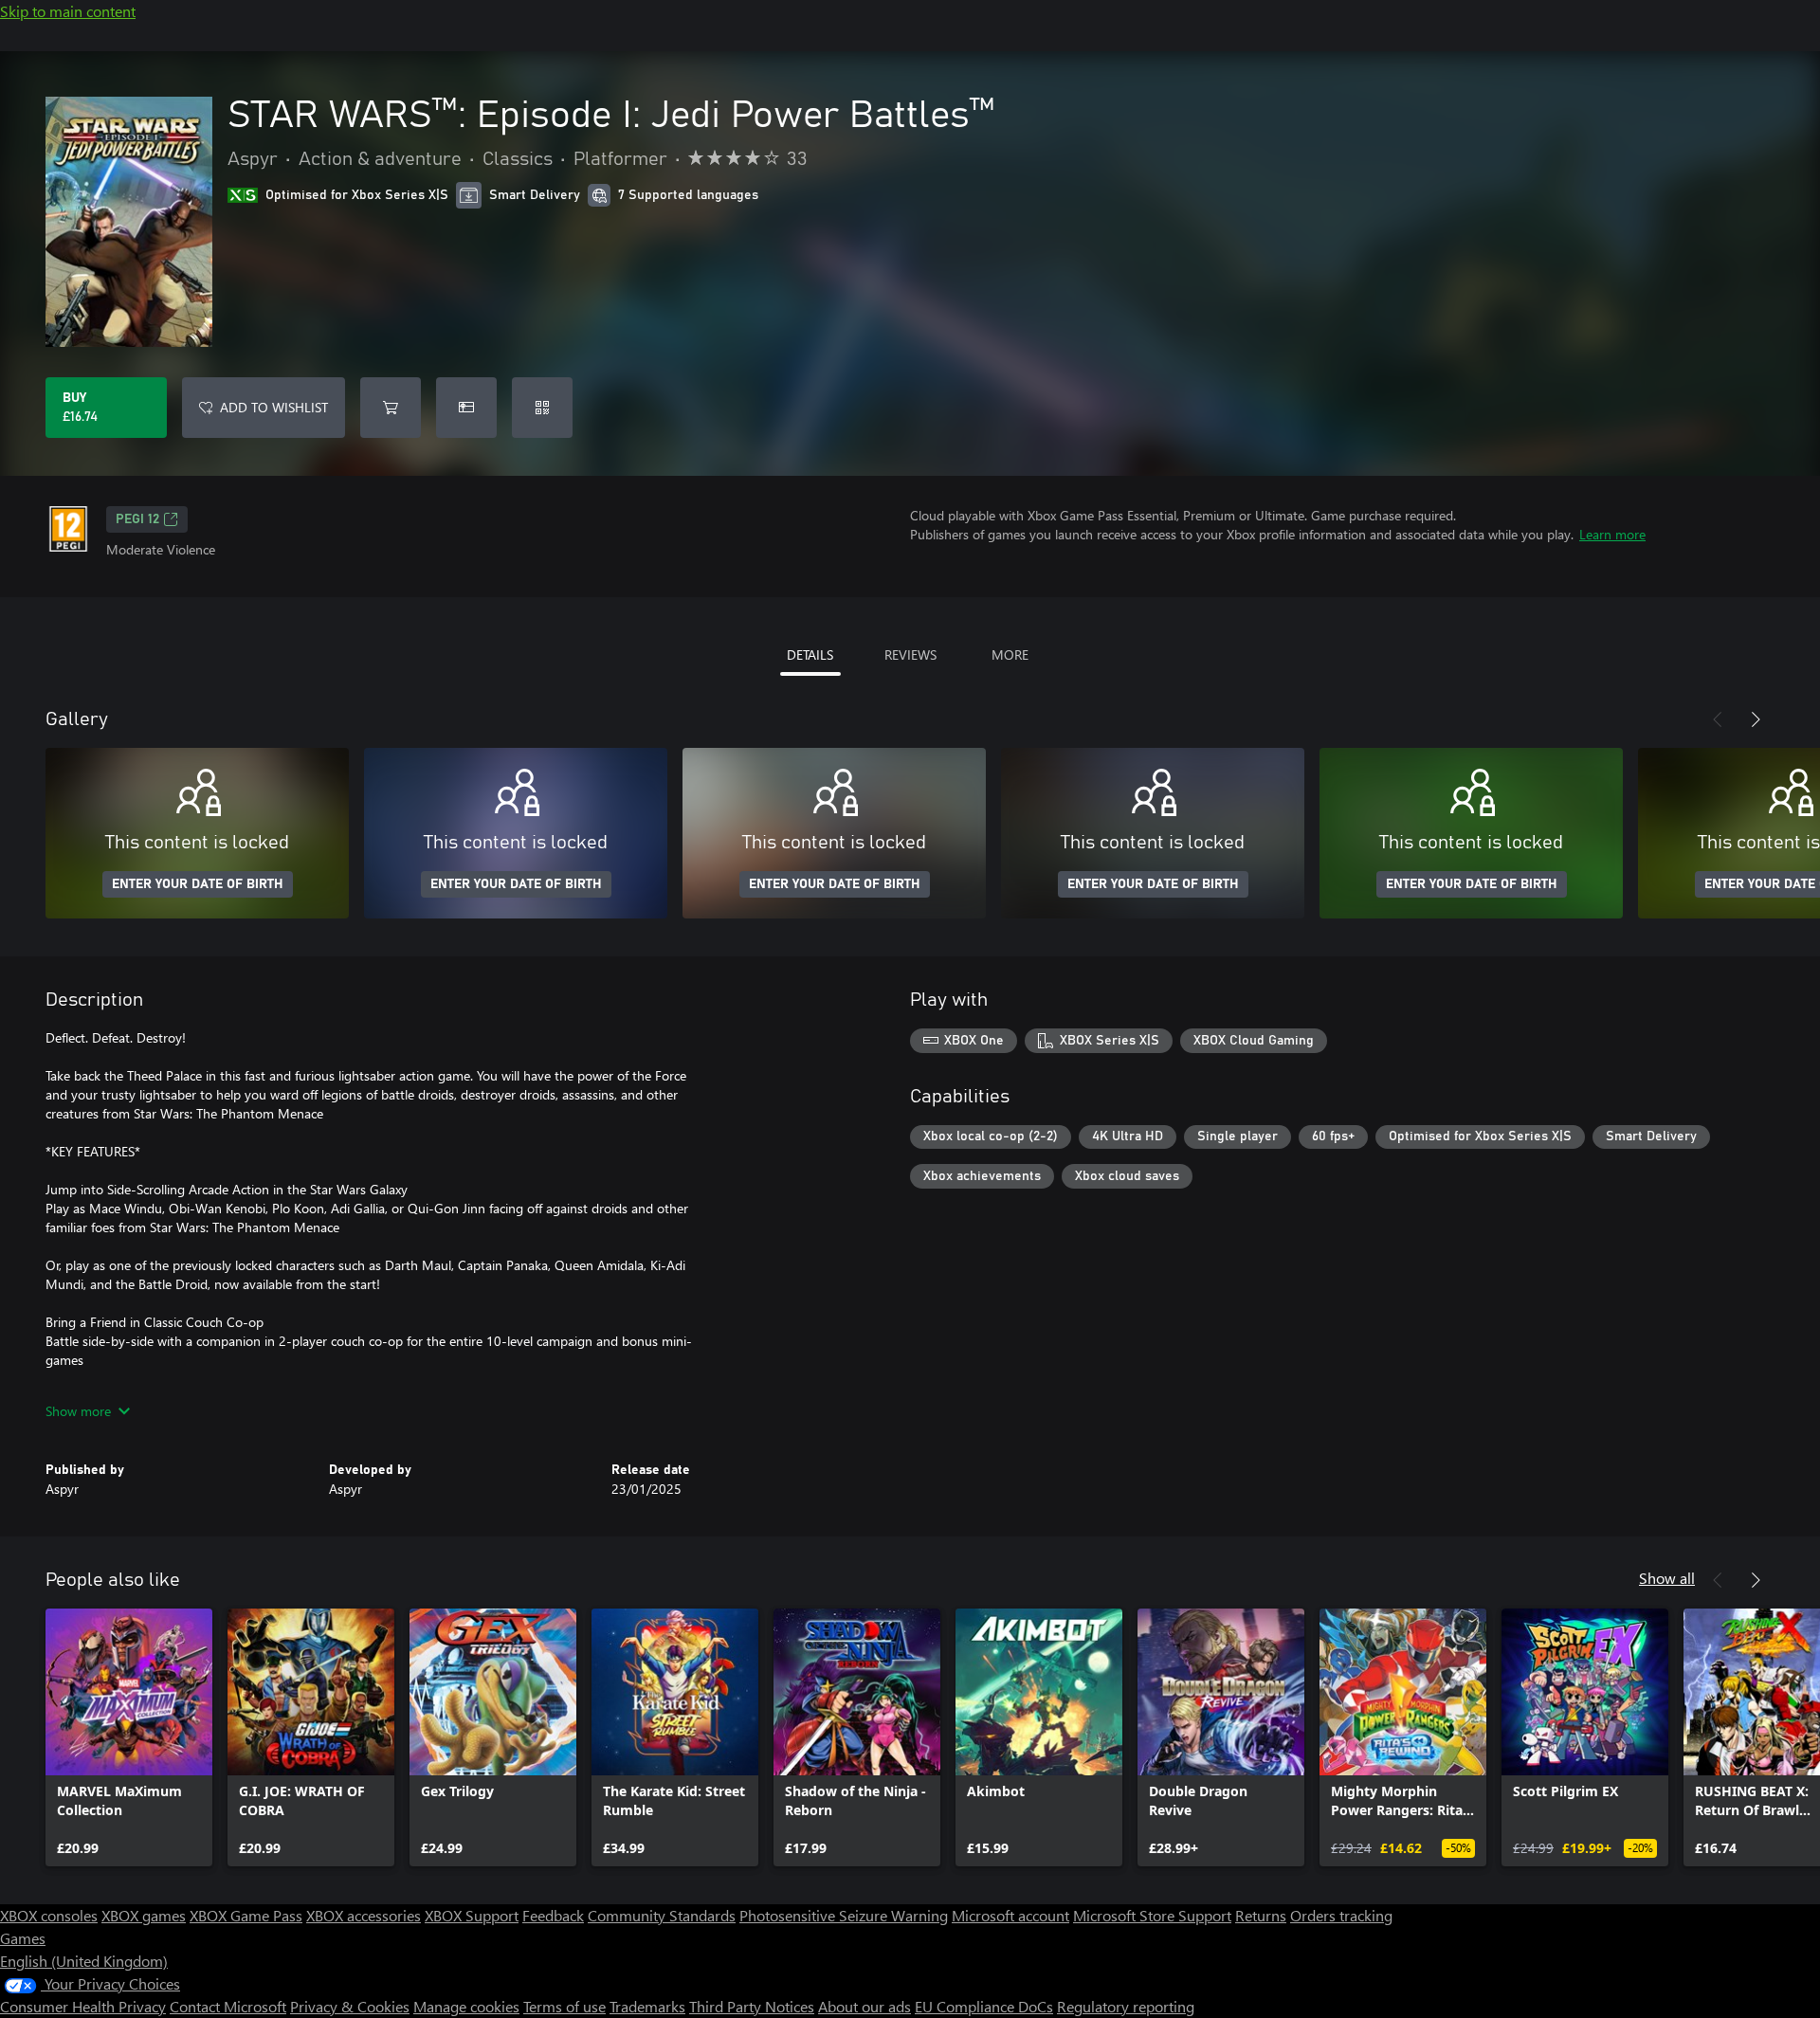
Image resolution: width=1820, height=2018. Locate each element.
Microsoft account (1010, 1915)
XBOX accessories (364, 1915)
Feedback (553, 1915)
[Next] (1756, 719)
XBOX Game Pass (246, 1915)
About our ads (864, 2006)
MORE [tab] (1010, 654)
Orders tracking (1341, 1915)
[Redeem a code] (542, 408)
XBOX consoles (49, 1915)
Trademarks (647, 2006)
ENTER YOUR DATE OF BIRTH (198, 884)
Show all (1667, 1578)
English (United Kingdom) (84, 1961)
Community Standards (662, 1915)
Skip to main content (68, 11)
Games (23, 1938)
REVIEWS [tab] (910, 654)
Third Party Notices (752, 2006)
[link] (129, 1737)
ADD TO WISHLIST (274, 407)
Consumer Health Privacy (83, 2006)
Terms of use (564, 2006)
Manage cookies (466, 2006)
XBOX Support (472, 1915)
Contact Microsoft (228, 2006)
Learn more (1612, 534)
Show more (78, 1411)
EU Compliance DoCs (984, 2006)
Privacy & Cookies (350, 2006)
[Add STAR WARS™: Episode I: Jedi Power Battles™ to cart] (391, 408)
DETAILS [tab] (810, 654)
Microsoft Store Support (1152, 1915)
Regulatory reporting (1126, 2006)
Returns (1261, 1915)
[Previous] (1718, 719)
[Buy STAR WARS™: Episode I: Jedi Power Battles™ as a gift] (466, 408)
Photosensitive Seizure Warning (844, 1915)
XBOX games (144, 1915)
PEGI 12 (137, 519)
